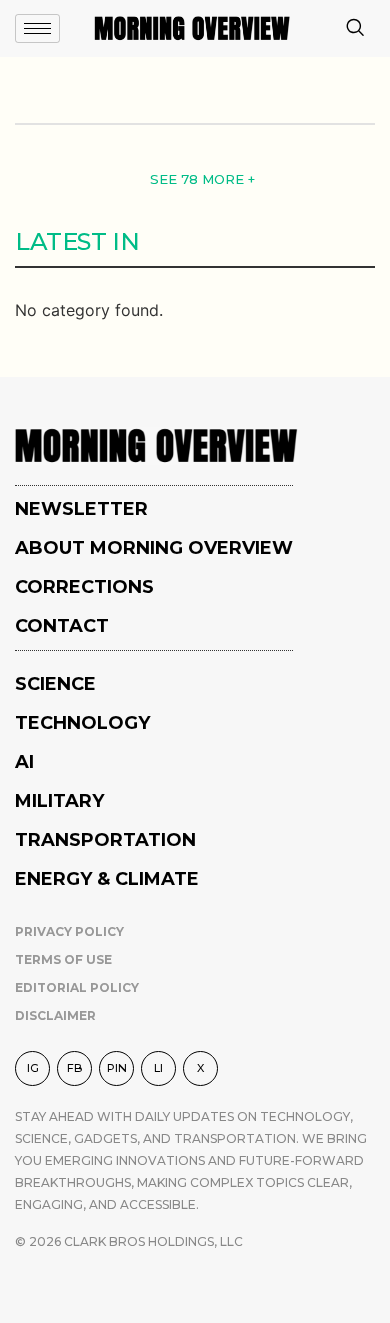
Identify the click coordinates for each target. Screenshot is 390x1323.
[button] (355, 28)
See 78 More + (202, 179)
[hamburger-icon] (37, 28)
